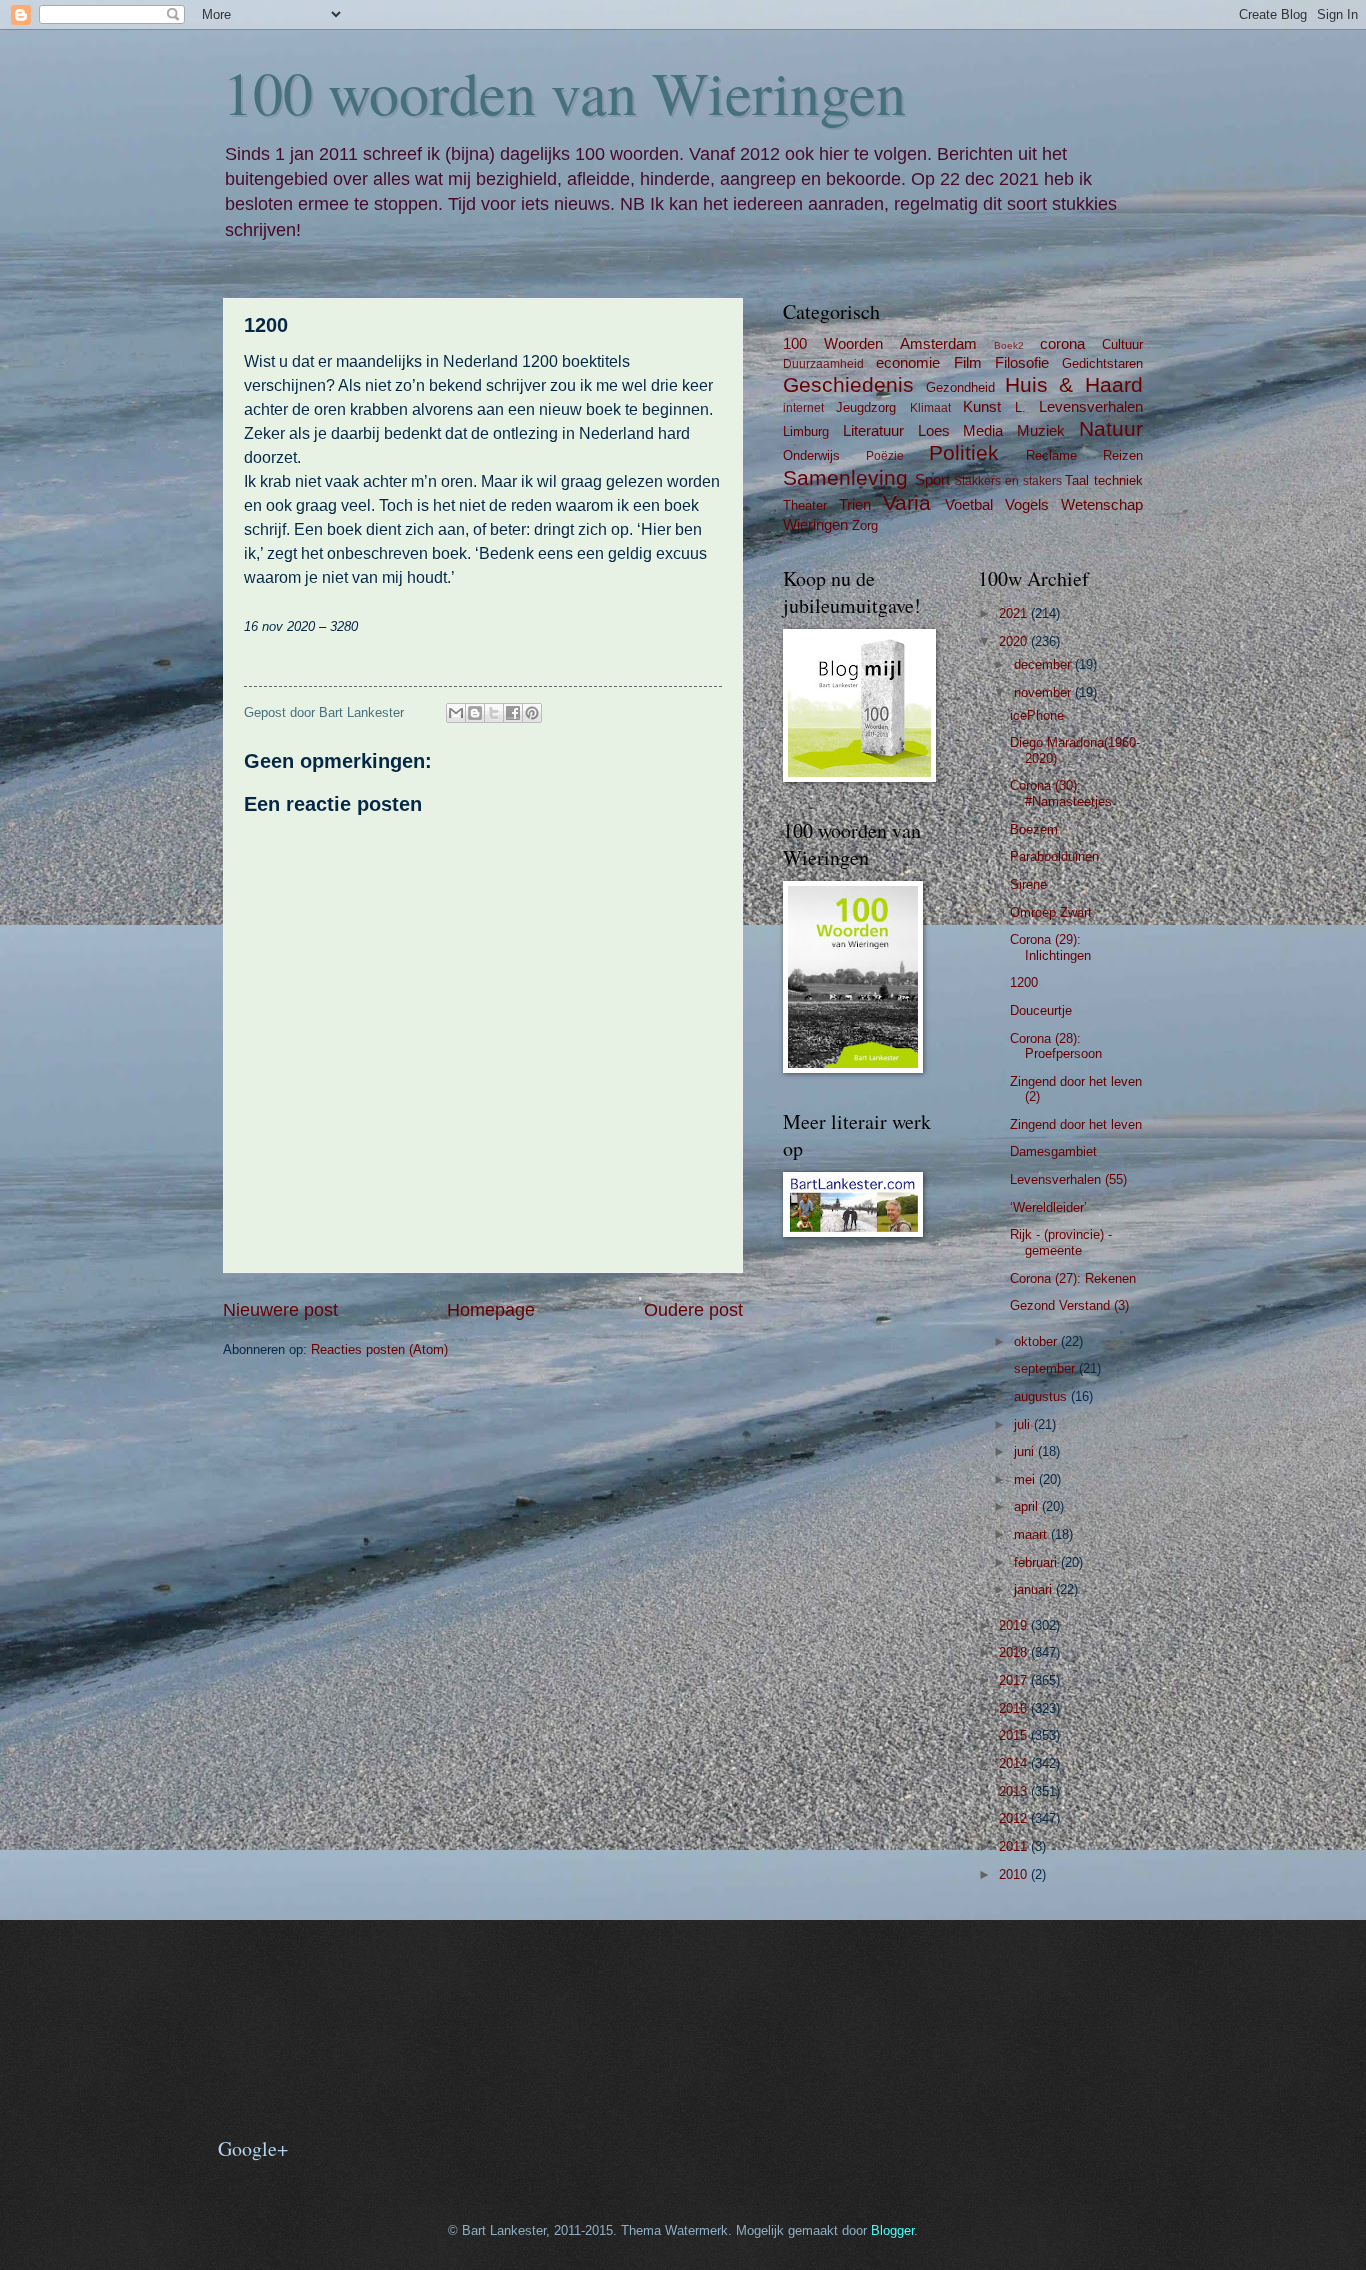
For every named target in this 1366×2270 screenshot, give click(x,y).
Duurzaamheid (823, 364)
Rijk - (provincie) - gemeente (1061, 1242)
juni (1026, 1451)
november (1044, 692)
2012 (1015, 1818)
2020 (1015, 641)
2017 (1015, 1680)
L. (1020, 407)
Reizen (1123, 455)
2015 (1015, 1735)
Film (968, 362)
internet (803, 408)
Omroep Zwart (1051, 912)
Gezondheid (960, 387)
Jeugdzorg (866, 407)
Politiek (964, 452)
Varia (907, 502)
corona (1062, 343)
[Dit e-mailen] (456, 713)
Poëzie (885, 456)
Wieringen (815, 524)
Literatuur (873, 430)
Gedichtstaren (1102, 363)
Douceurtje (1041, 1010)
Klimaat (930, 408)
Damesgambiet (1053, 1151)
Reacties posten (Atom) (379, 1349)
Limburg (806, 431)
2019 (1015, 1625)
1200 (1024, 982)
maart (1032, 1534)
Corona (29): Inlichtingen (1050, 947)
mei (1026, 1479)
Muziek (1041, 430)
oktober (1037, 1341)
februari (1037, 1562)
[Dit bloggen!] (475, 713)
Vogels (1027, 504)
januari (1035, 1589)
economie (908, 362)
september (1046, 1368)
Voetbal (969, 504)
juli (1024, 1424)
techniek (1118, 480)
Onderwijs (811, 455)
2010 (1015, 1874)
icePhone (1037, 715)
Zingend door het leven (1076, 1124)
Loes (934, 430)
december (1044, 664)
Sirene (1028, 884)
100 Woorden (833, 343)
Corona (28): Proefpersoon (1056, 1046)
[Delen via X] (494, 713)
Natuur (1111, 428)
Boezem (1034, 829)
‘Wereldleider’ (1048, 1207)
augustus (1042, 1396)
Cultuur (1122, 344)
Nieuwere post (280, 1310)
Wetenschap (1102, 504)
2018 (1015, 1652)
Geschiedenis (848, 384)
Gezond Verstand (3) (1069, 1305)
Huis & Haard (1074, 384)
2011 (1015, 1846)
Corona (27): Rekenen (1073, 1278)
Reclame (1051, 455)
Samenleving (845, 477)
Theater (805, 505)
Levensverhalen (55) (1068, 1179)
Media (983, 430)
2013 (1015, 1791)
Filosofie (1022, 362)
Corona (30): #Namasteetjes (1061, 793)
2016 (1015, 1708)
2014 (1015, 1763)
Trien (855, 504)
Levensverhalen (1091, 406)
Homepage (491, 1310)
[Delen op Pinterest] (532, 713)
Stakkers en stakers (1007, 481)
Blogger (892, 2230)
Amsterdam (938, 343)
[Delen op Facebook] (513, 713)
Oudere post (693, 1310)
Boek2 (1009, 345)
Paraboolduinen (1054, 856)
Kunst (982, 406)
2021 (1015, 613)
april (1028, 1506)
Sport (932, 479)
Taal (1077, 480)
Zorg (865, 525)
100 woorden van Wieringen (564, 92)
